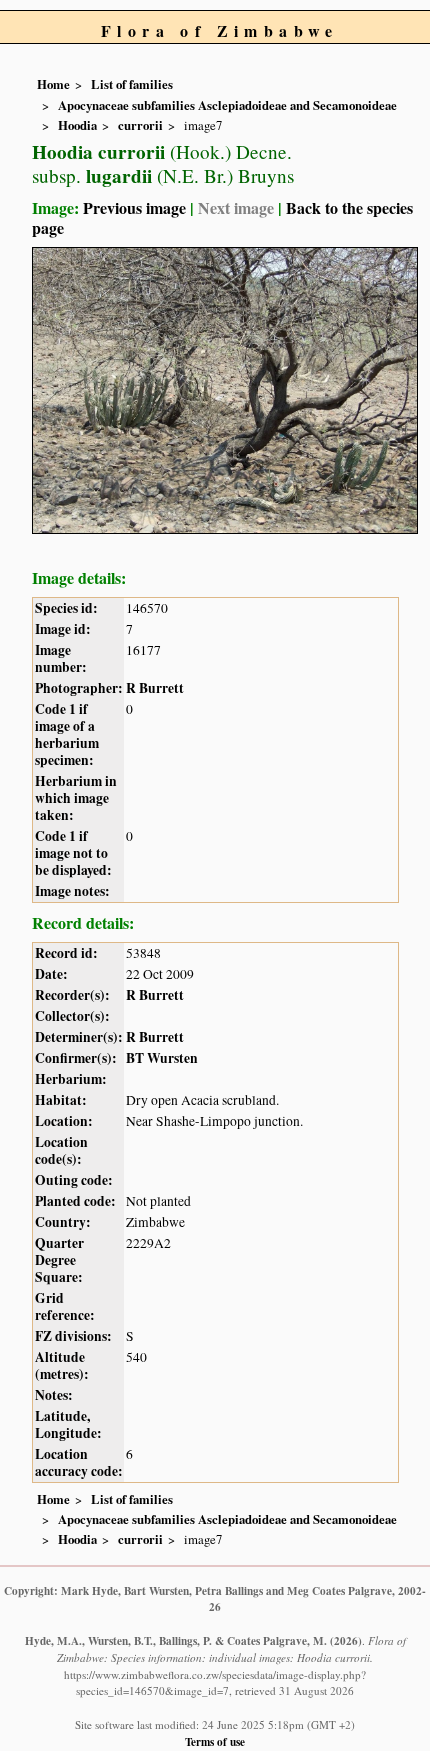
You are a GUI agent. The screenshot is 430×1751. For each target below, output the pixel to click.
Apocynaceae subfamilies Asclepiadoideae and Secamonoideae (227, 105)
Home (53, 84)
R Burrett (155, 688)
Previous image (134, 207)
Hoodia (77, 125)
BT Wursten (162, 1058)
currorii (140, 125)
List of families (132, 84)
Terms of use (215, 1741)
